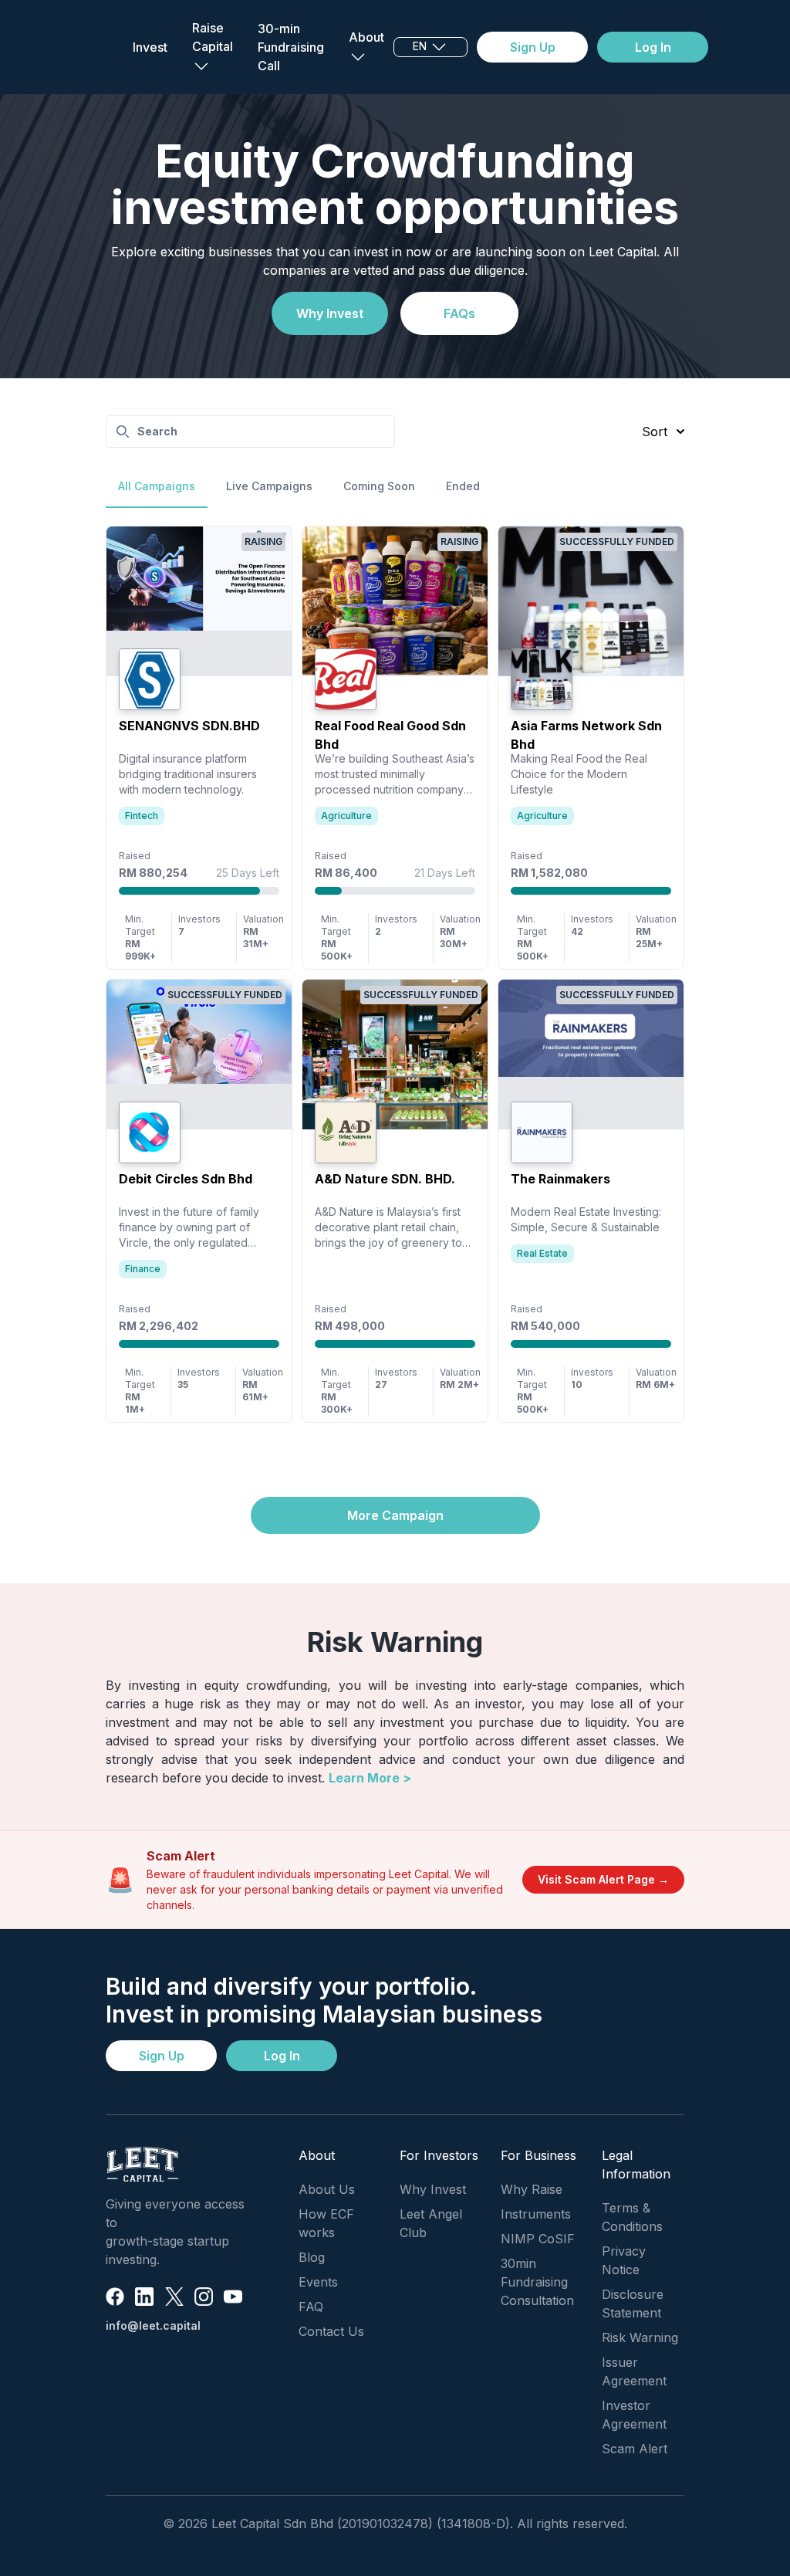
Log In (653, 47)
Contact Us (331, 2331)
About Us (327, 2189)
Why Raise (532, 2189)
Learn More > (370, 1778)
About (366, 37)
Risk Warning (640, 2337)
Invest (150, 47)
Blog (312, 2257)
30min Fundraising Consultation (537, 2282)
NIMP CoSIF (538, 2239)
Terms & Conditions (632, 2217)
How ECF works (326, 2223)
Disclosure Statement (633, 2304)
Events (318, 2282)
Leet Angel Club (431, 2223)
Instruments (536, 2214)
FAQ (311, 2307)
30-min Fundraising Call (291, 47)
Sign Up (533, 47)
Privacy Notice (624, 2260)
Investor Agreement (634, 2415)
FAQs (459, 313)
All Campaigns (157, 486)
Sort (655, 432)
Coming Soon (379, 486)
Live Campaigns (269, 486)
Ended (463, 486)
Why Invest (330, 313)
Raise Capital (213, 37)
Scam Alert (635, 2449)
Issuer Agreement (634, 2371)
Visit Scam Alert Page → (603, 1879)
